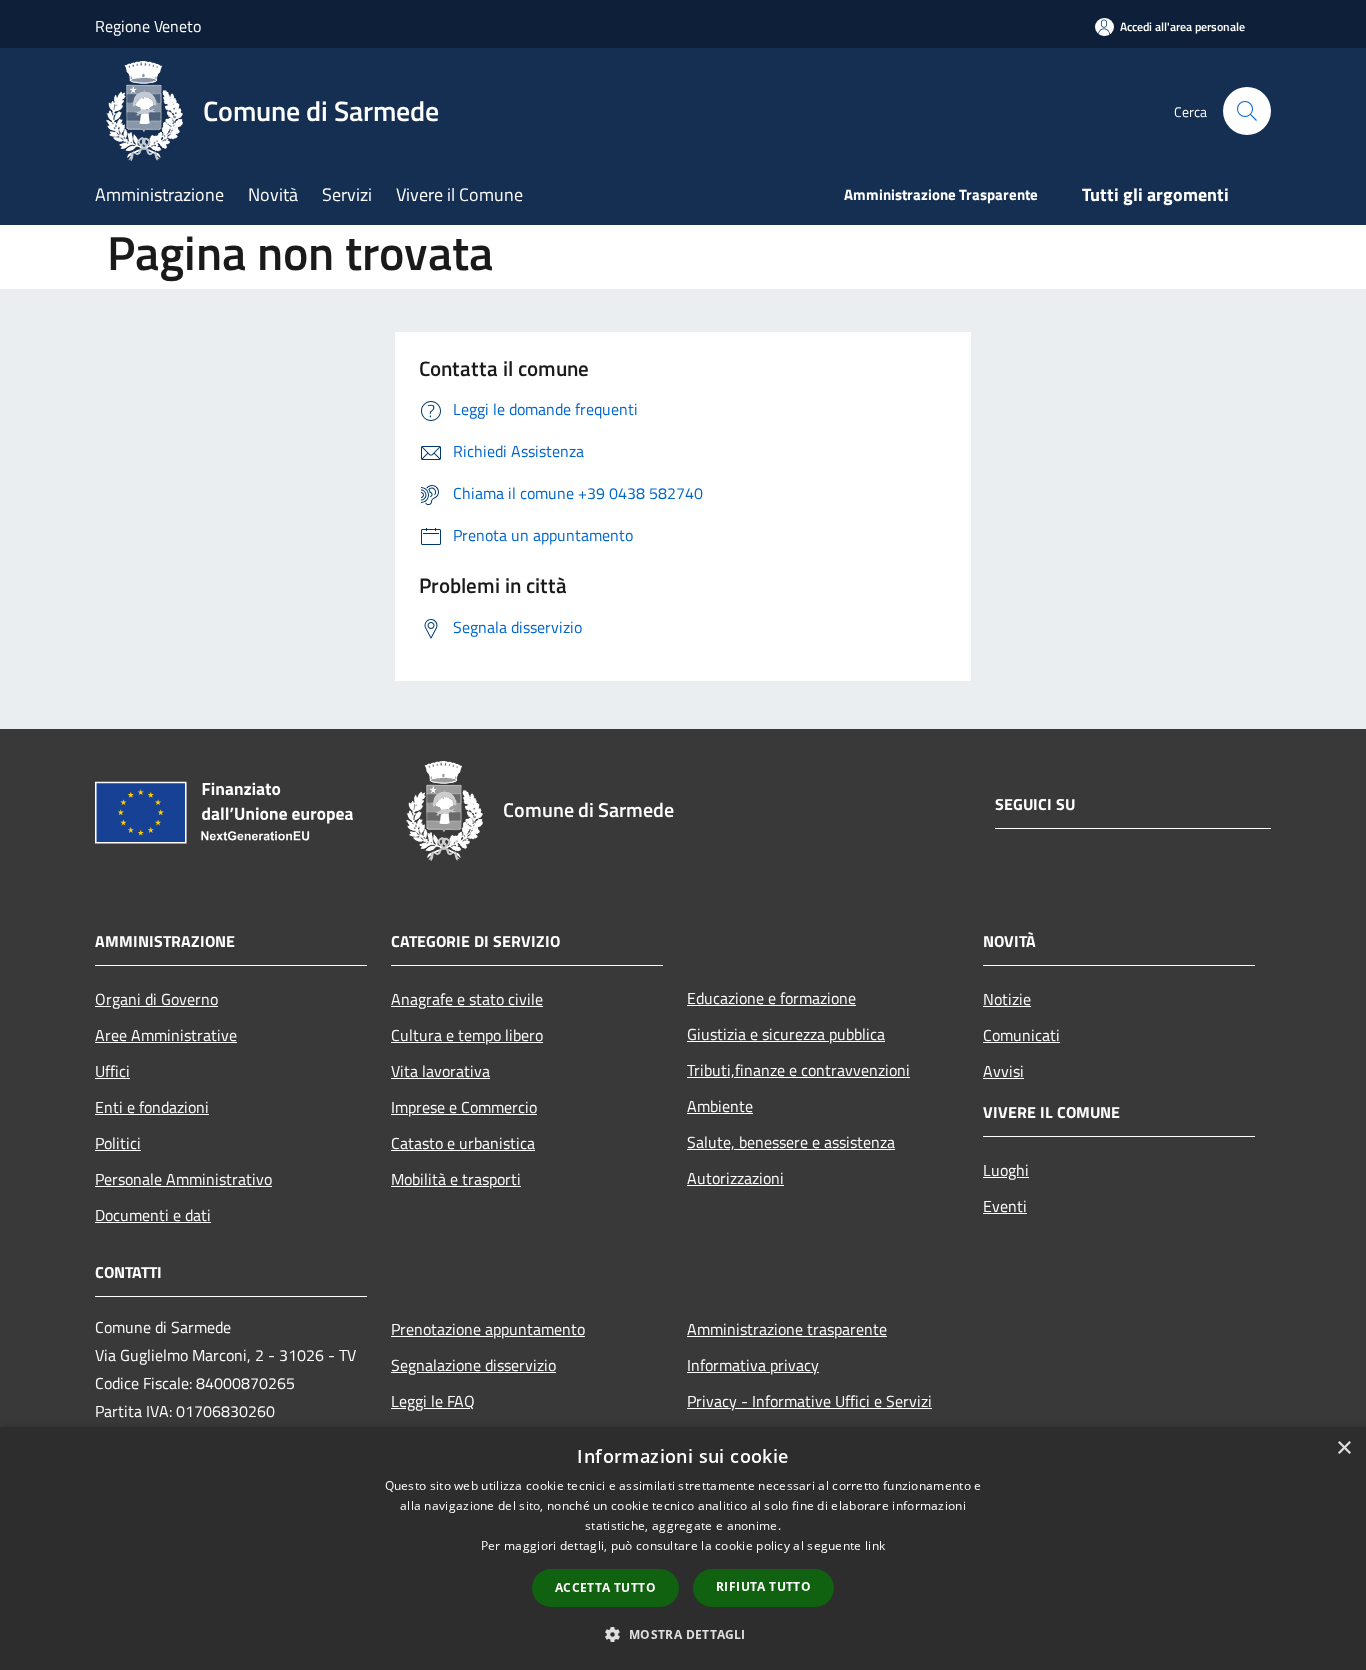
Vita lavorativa (440, 1071)
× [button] (1343, 1448)
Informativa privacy (753, 1365)
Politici (118, 1143)
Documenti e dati (153, 1215)
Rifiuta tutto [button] (763, 1586)
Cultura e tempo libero (467, 1035)
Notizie (1007, 999)
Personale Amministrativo (183, 1179)
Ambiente (720, 1106)
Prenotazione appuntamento (488, 1329)
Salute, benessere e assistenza (791, 1142)
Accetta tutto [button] (605, 1587)
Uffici (112, 1071)
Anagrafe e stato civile (467, 999)
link (875, 1545)
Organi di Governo (156, 999)
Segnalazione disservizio (473, 1365)
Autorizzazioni (735, 1178)
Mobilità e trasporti (456, 1179)
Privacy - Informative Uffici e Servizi (809, 1401)
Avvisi (1003, 1071)
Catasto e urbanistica (463, 1143)
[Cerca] (1247, 111)
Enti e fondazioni (152, 1107)
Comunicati (1021, 1035)
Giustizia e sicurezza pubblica (786, 1034)
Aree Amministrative (166, 1035)
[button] (682, 1634)
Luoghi (1006, 1170)
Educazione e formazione (771, 998)
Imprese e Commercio (464, 1107)
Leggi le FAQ (433, 1401)
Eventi (1005, 1206)
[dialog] (683, 1548)
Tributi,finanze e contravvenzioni (798, 1070)
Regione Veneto (148, 26)
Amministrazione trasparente (787, 1329)
